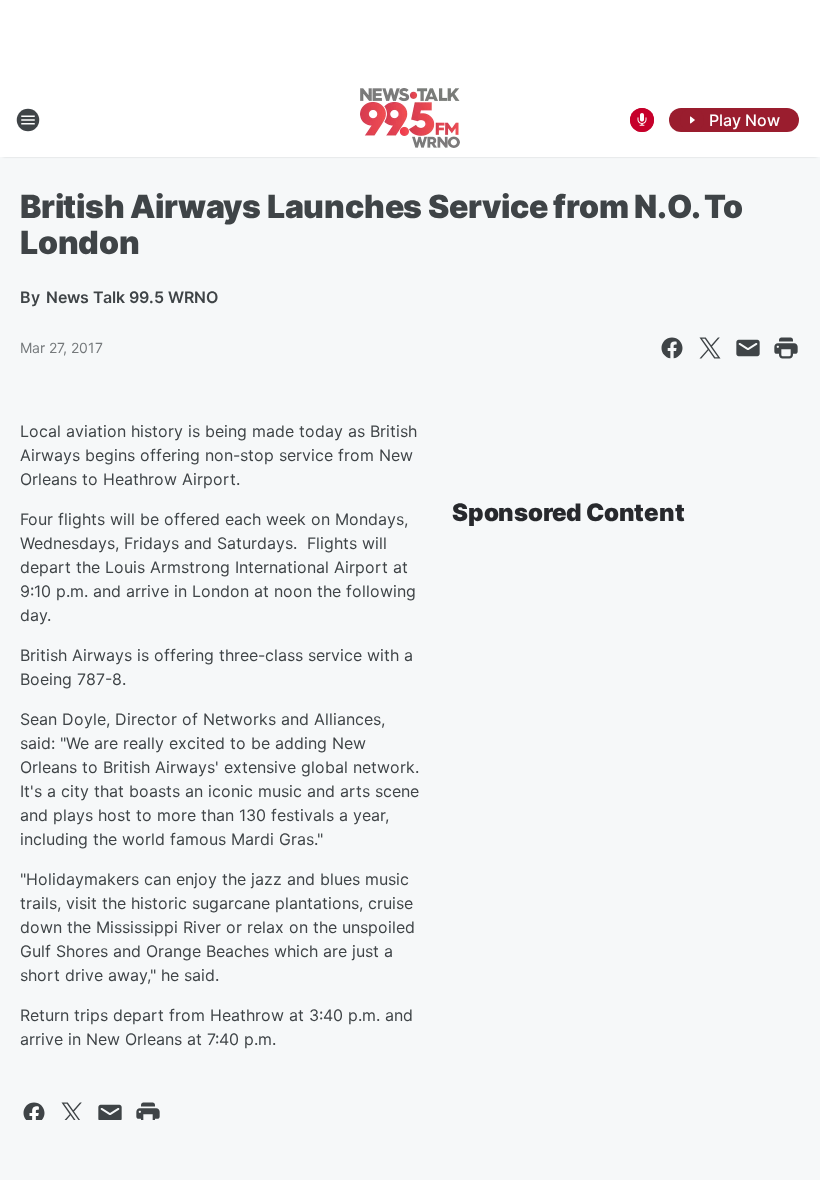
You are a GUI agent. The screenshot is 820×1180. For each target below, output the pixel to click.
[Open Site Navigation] (28, 120)
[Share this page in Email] (748, 348)
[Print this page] (786, 348)
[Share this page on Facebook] (672, 348)
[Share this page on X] (710, 348)
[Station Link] (410, 120)
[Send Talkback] (642, 120)
